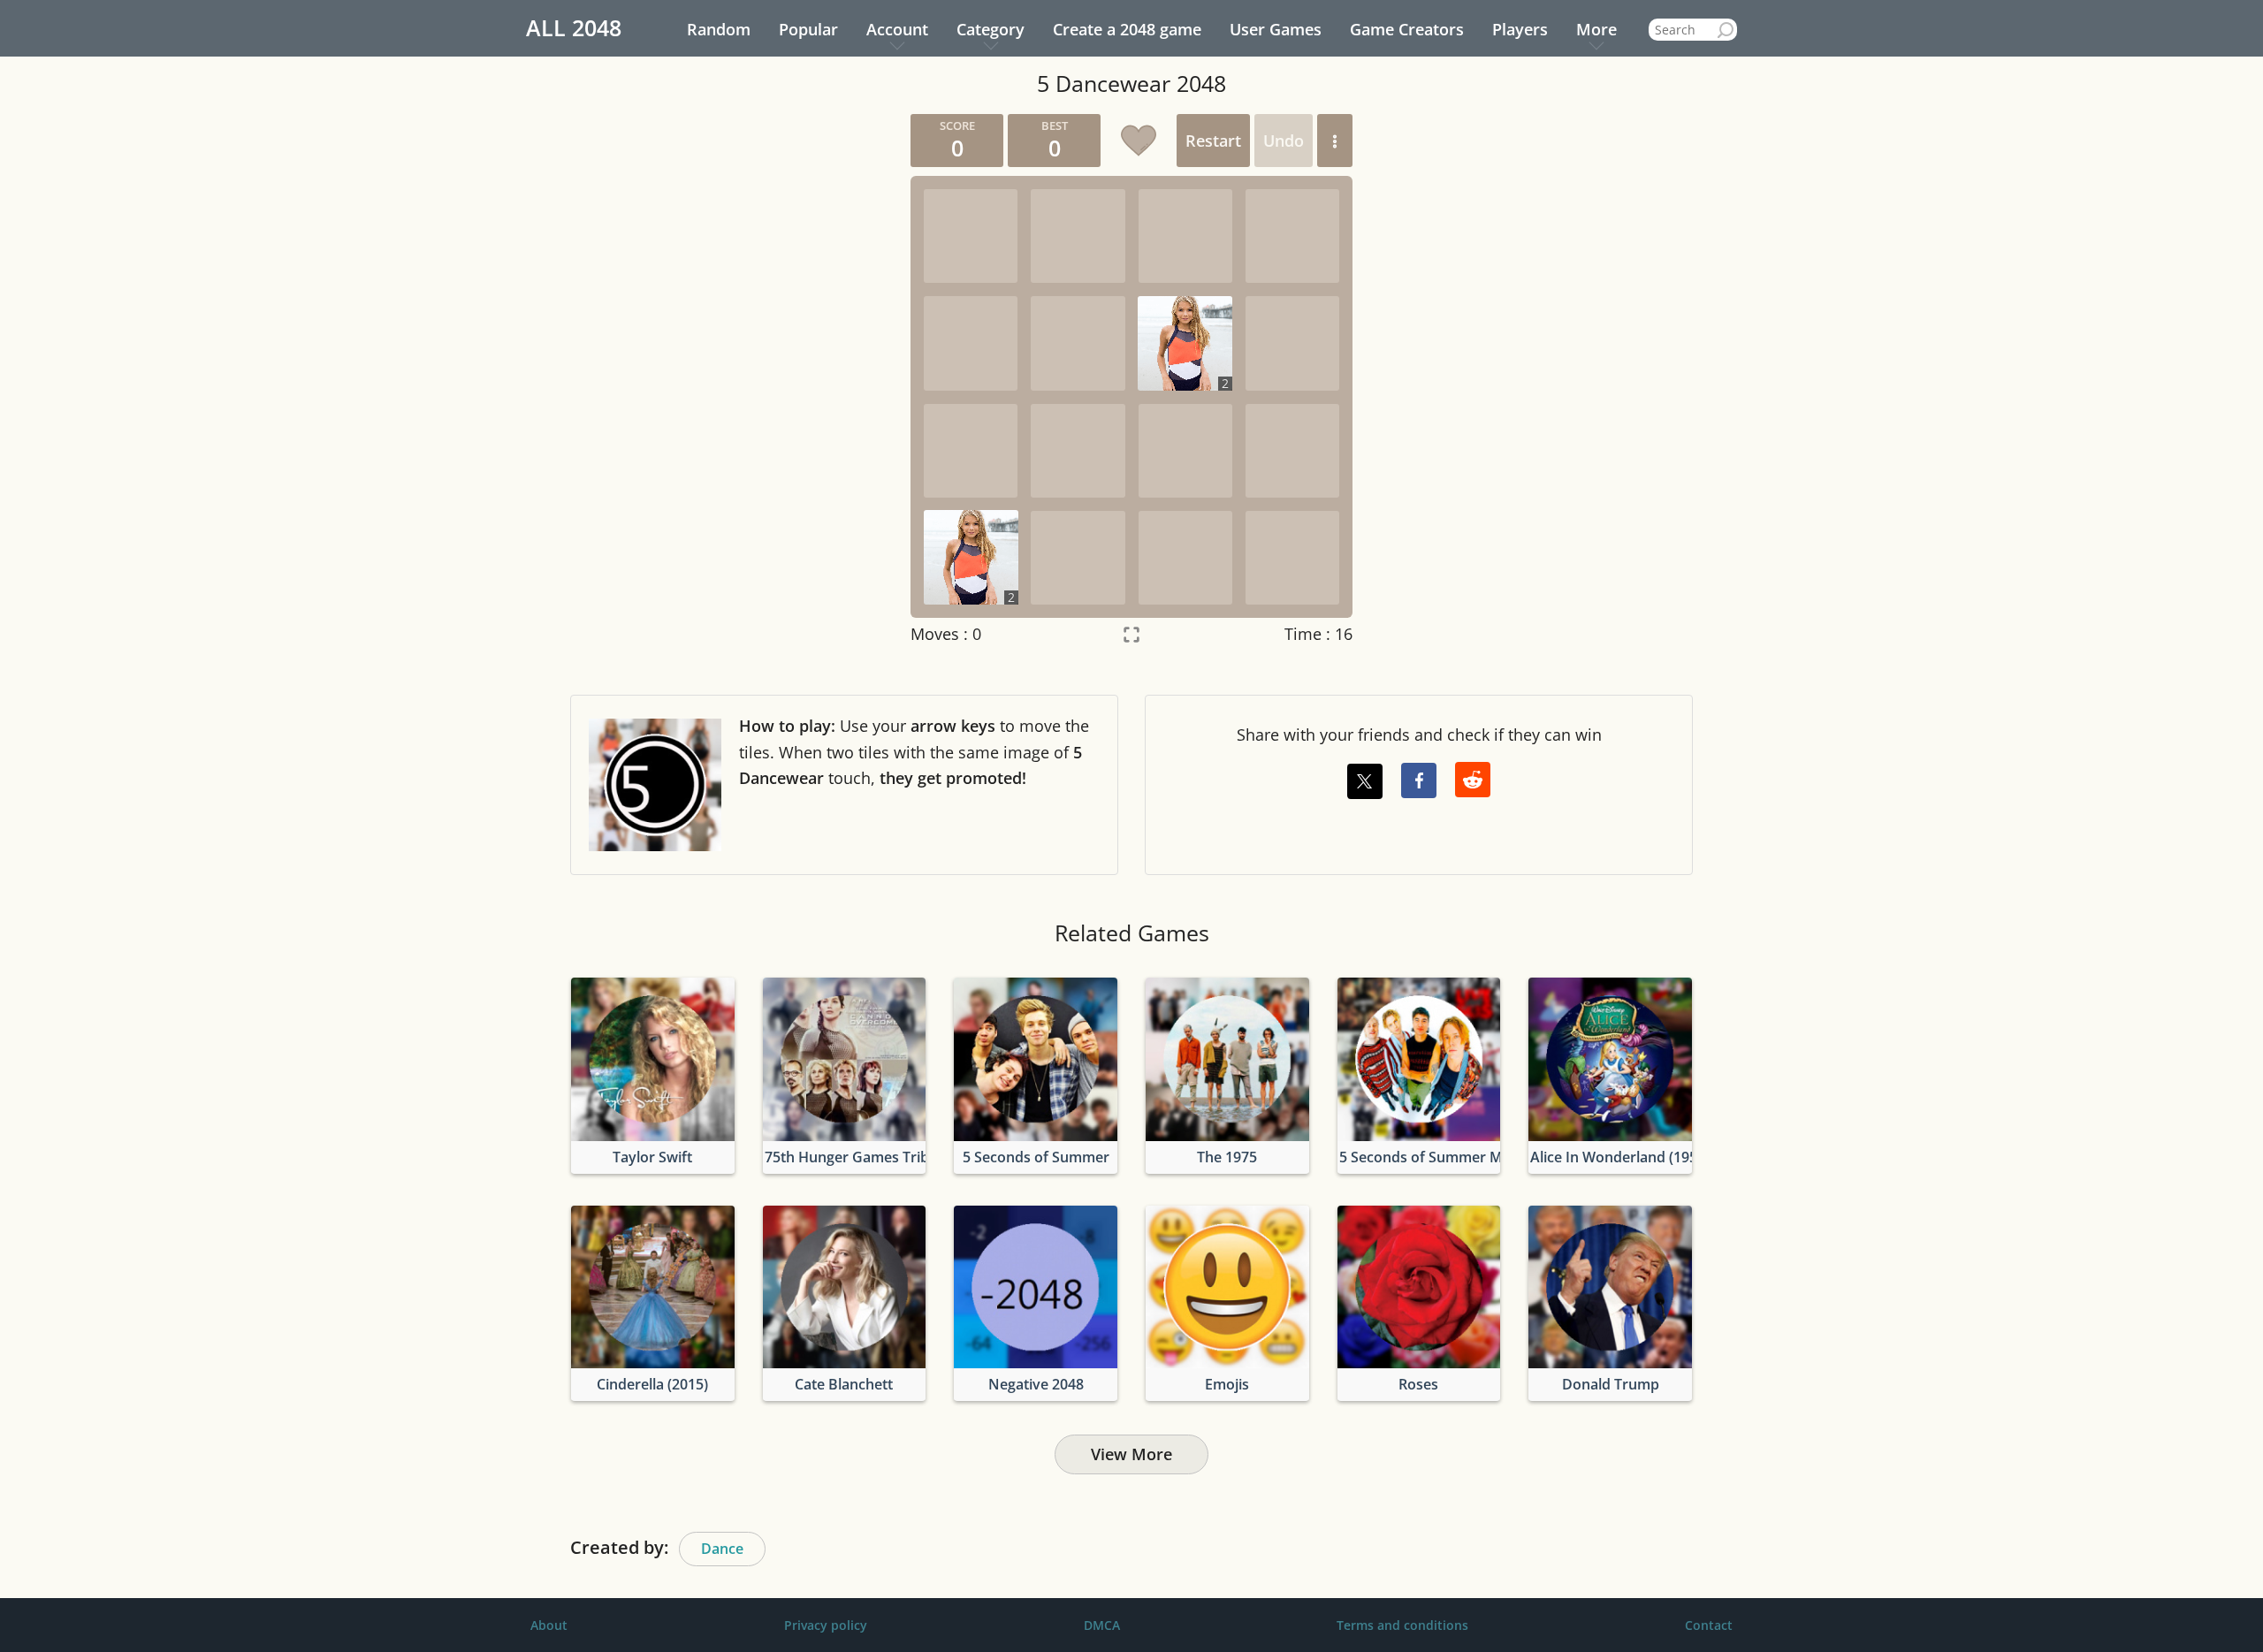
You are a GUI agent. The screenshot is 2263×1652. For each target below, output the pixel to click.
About (549, 1625)
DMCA (1102, 1625)
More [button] (1596, 29)
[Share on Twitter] (1365, 781)
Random (719, 29)
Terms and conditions (1402, 1625)
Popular (808, 29)
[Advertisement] (729, 379)
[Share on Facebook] (1419, 780)
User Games (1276, 29)
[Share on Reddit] (1473, 780)
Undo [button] (1284, 141)
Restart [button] (1213, 141)
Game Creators (1407, 29)
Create (1127, 29)
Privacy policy (826, 1625)
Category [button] (991, 29)
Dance (722, 1549)
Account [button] (897, 29)
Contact (1709, 1625)
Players (1520, 29)
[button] (1335, 141)
